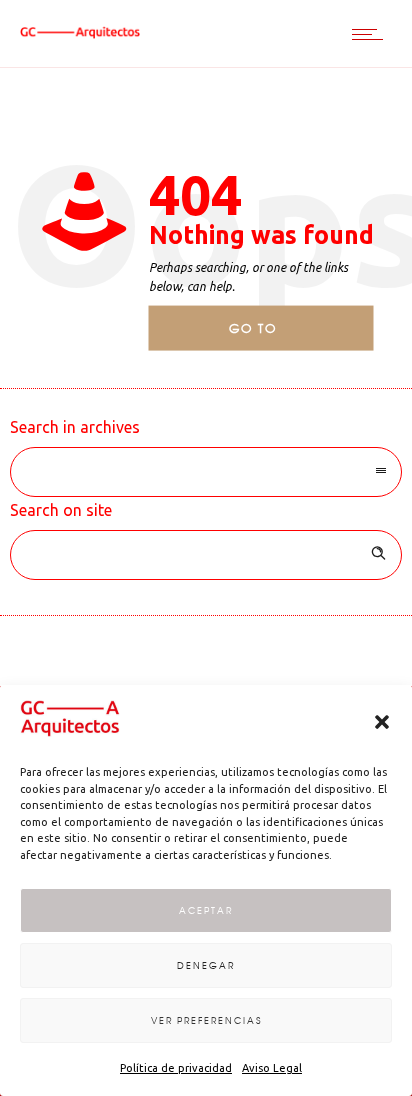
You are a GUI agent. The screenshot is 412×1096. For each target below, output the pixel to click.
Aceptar (206, 910)
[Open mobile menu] (372, 34)
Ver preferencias (206, 1020)
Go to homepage (270, 335)
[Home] (80, 33)
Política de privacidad (176, 1068)
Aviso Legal (272, 1068)
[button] (382, 722)
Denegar (206, 965)
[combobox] (206, 472)
